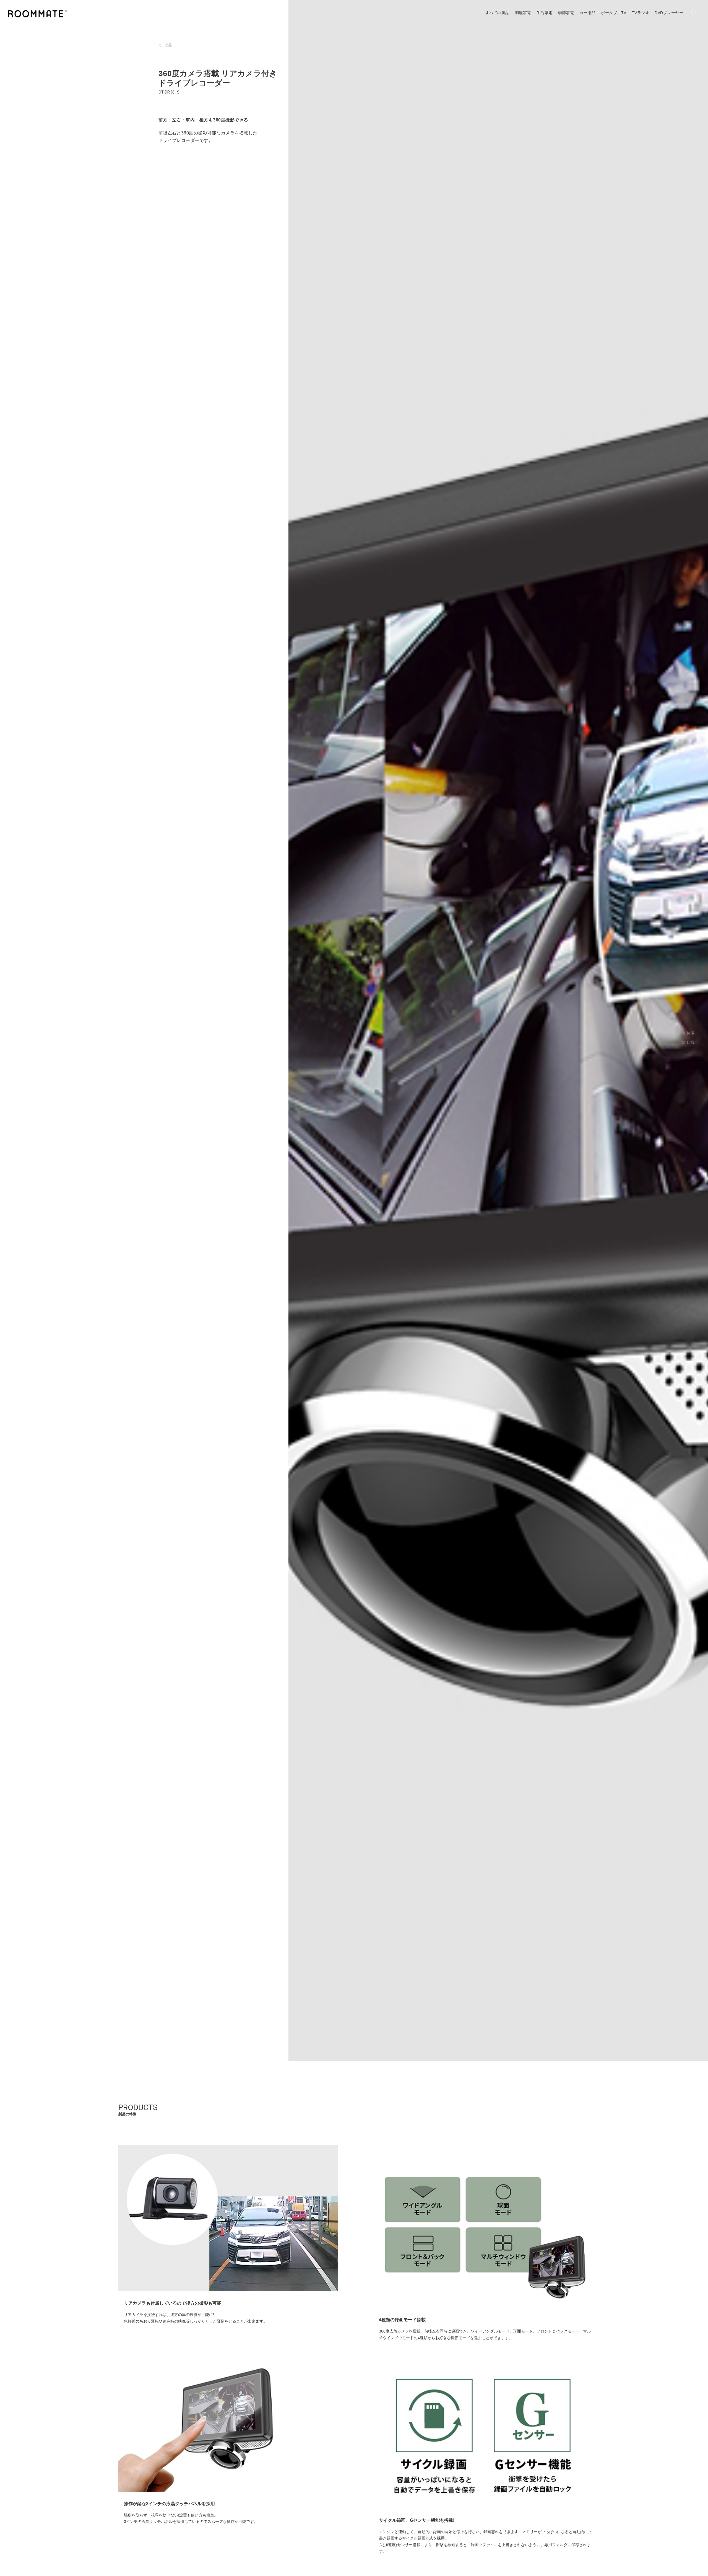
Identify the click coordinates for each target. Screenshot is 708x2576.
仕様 (690, 1042)
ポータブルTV (614, 13)
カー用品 (587, 13)
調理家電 (523, 13)
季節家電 (566, 13)
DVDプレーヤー (669, 13)
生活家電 (545, 13)
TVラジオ (641, 13)
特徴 (690, 1033)
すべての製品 (497, 13)
